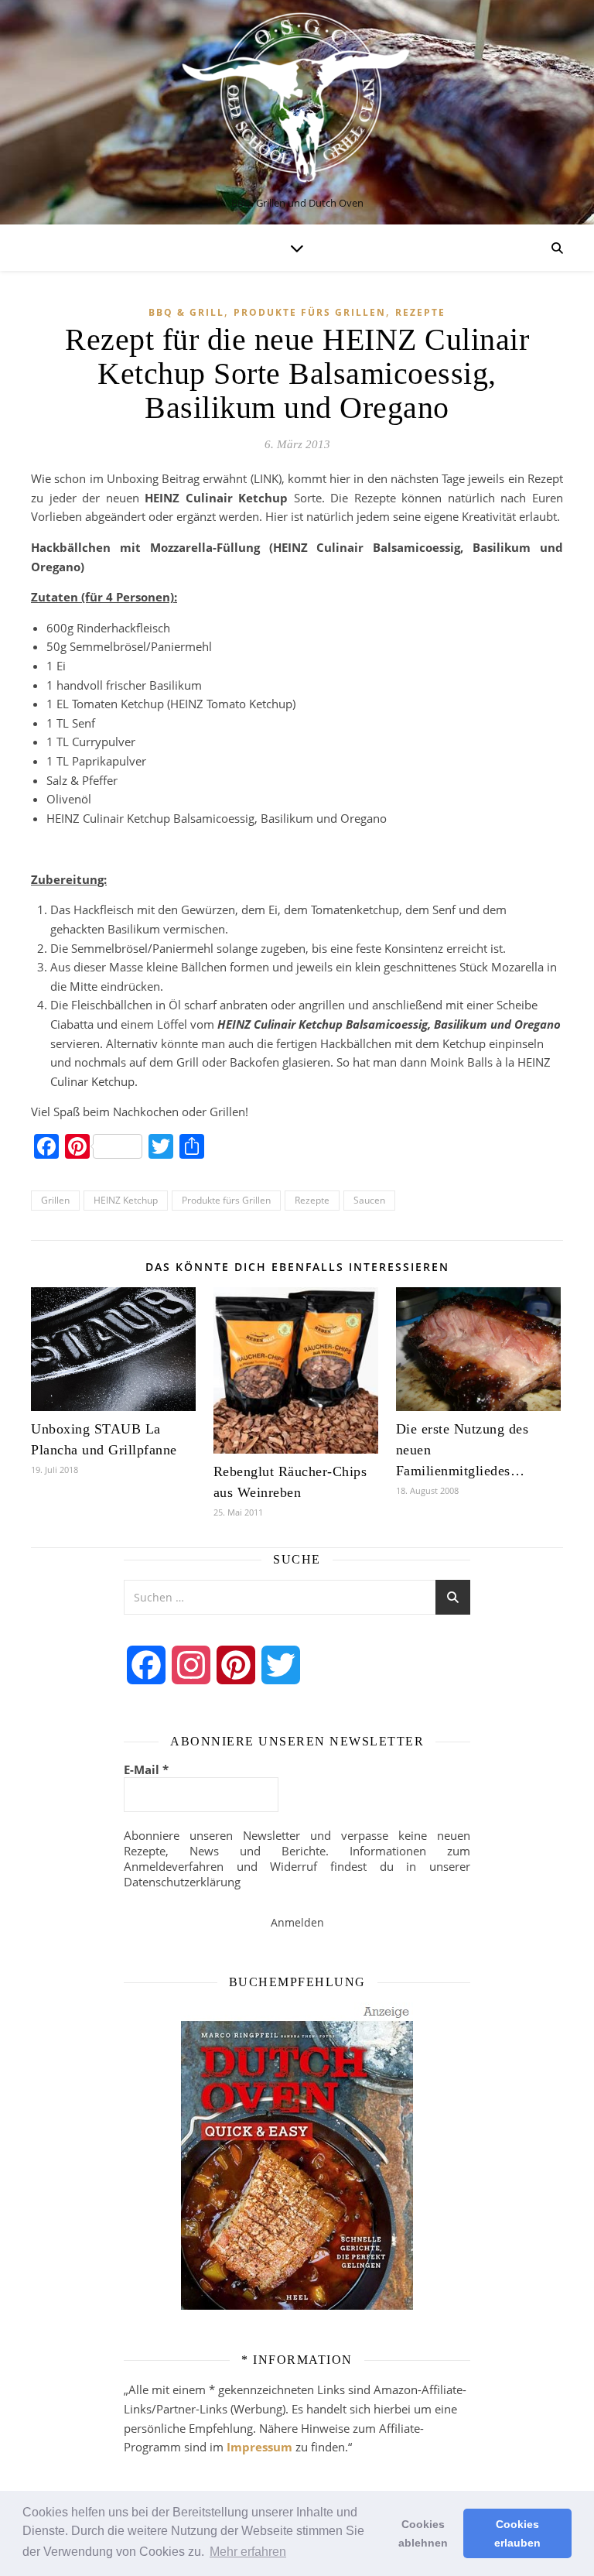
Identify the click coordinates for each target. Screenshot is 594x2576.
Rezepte (420, 312)
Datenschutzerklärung (182, 1882)
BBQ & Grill (186, 312)
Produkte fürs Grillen (310, 312)
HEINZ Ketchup (126, 1200)
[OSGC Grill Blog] (297, 99)
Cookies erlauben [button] (517, 2533)
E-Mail (146, 1769)
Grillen (55, 1200)
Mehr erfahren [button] (248, 2552)
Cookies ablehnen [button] (423, 2533)
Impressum (259, 2447)
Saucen (369, 1200)
